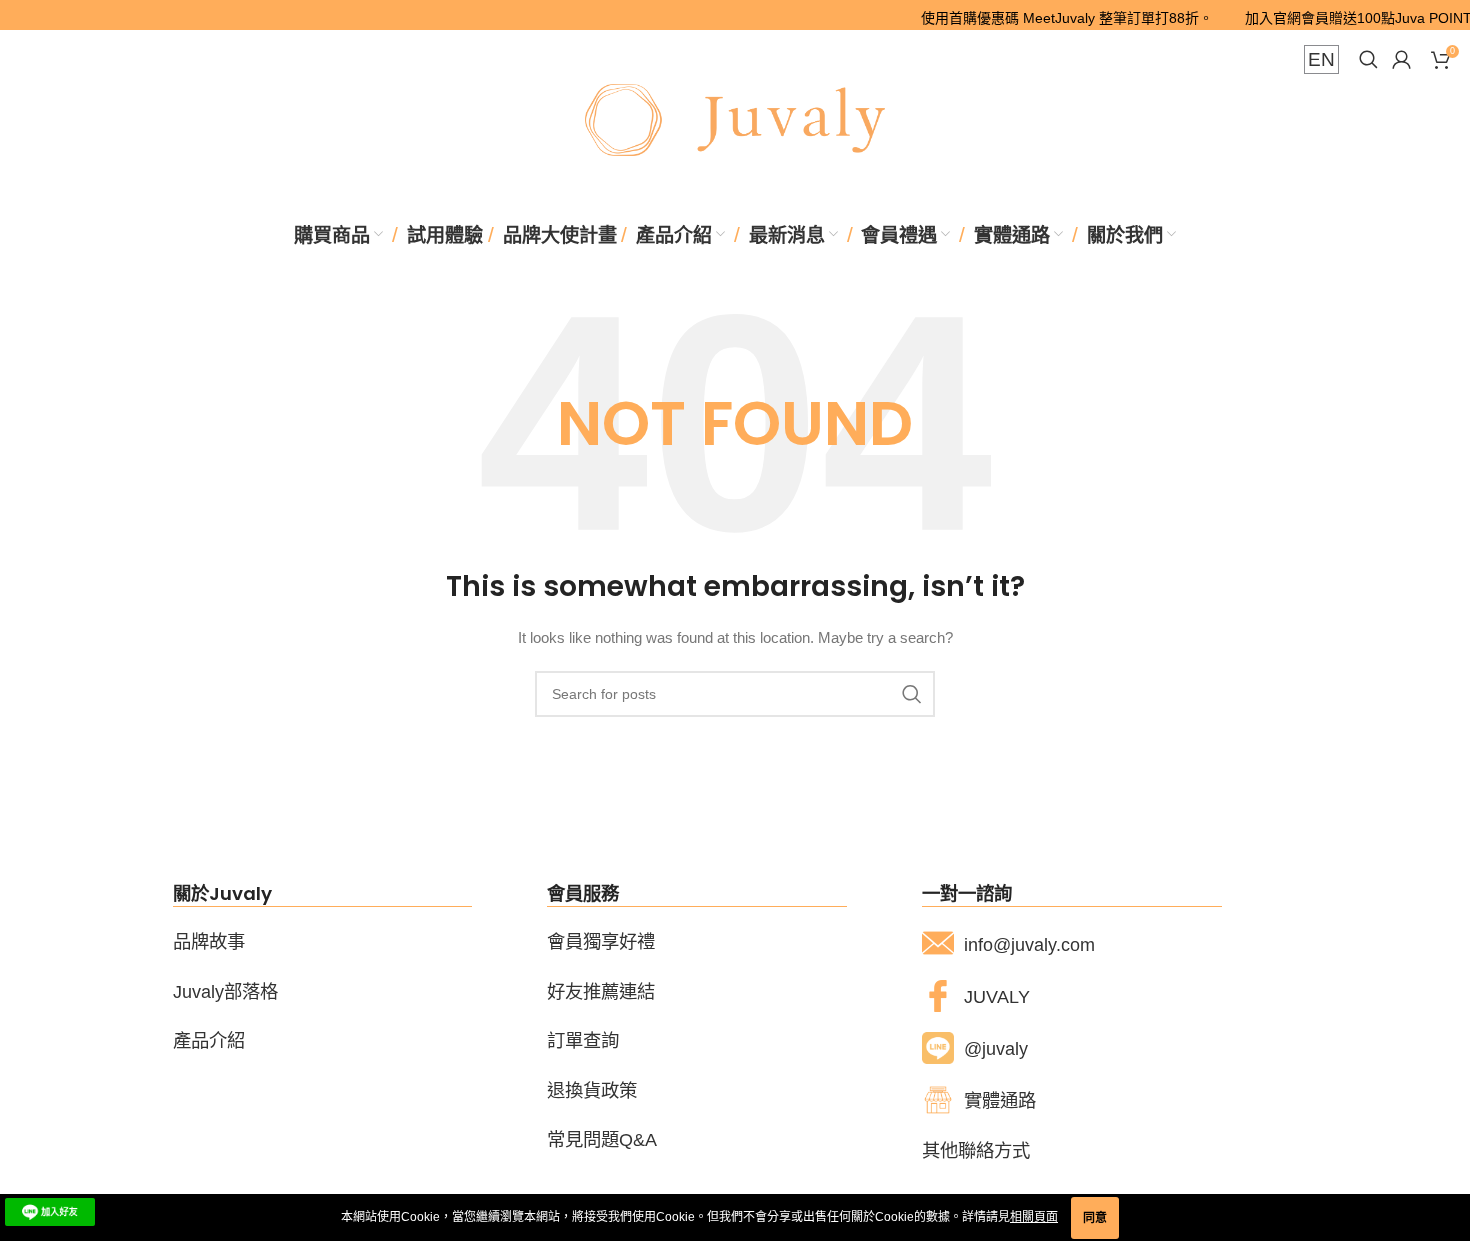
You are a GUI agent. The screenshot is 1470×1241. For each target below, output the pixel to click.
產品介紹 (209, 1040)
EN (1321, 59)
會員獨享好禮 (601, 941)
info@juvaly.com (1029, 944)
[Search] (1365, 60)
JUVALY (997, 996)
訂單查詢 (583, 1040)
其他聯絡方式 (976, 1150)
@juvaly (996, 1048)
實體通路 (1000, 1100)
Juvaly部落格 (225, 991)
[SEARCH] (912, 694)
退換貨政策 (592, 1090)
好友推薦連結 (601, 991)
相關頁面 (1034, 1217)
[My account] (1401, 60)
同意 (1095, 1218)
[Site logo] (735, 119)
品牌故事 (209, 941)
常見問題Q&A (602, 1139)
